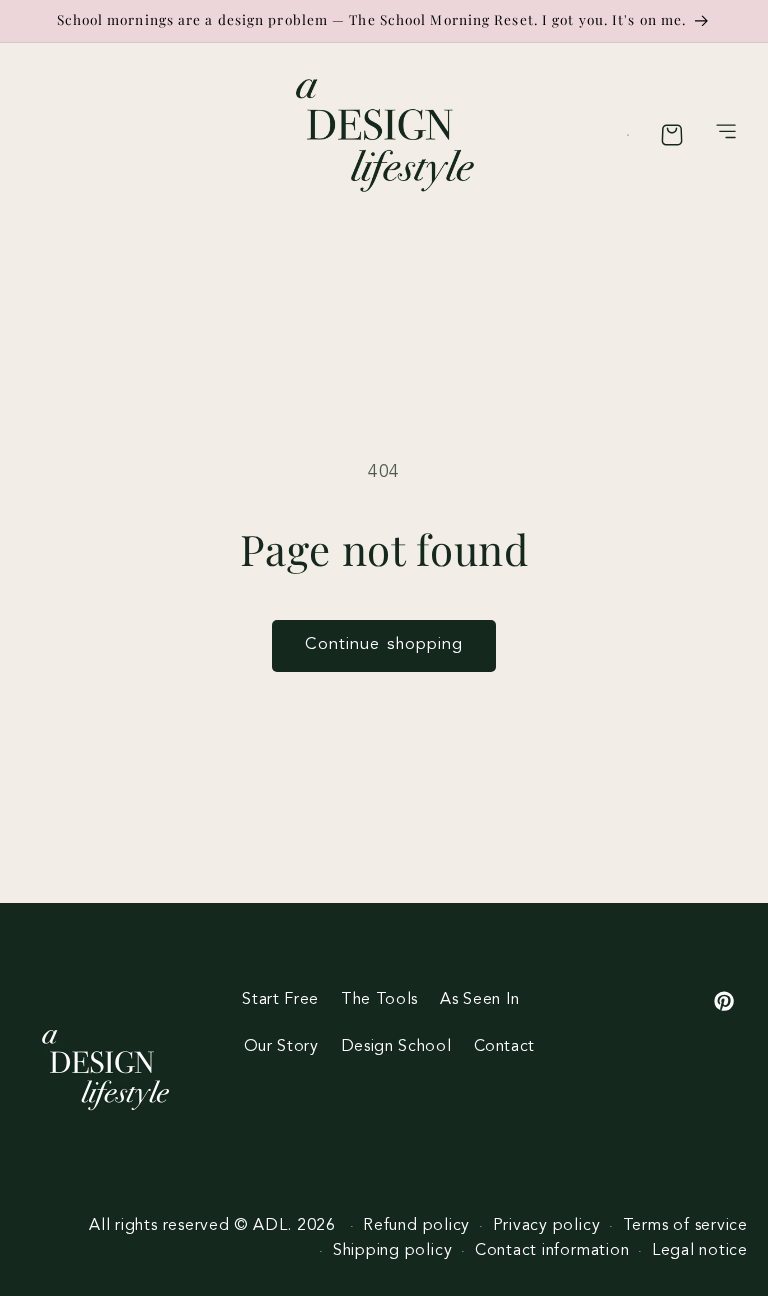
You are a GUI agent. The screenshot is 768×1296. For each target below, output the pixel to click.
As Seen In (480, 1000)
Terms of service (685, 1226)
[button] (727, 135)
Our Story (281, 1047)
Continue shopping (384, 645)
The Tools (379, 1000)
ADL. (272, 1226)
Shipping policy (393, 1251)
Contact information (552, 1251)
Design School (396, 1047)
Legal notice (700, 1251)
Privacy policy (547, 1226)
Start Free (280, 1000)
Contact (505, 1047)
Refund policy (416, 1226)
